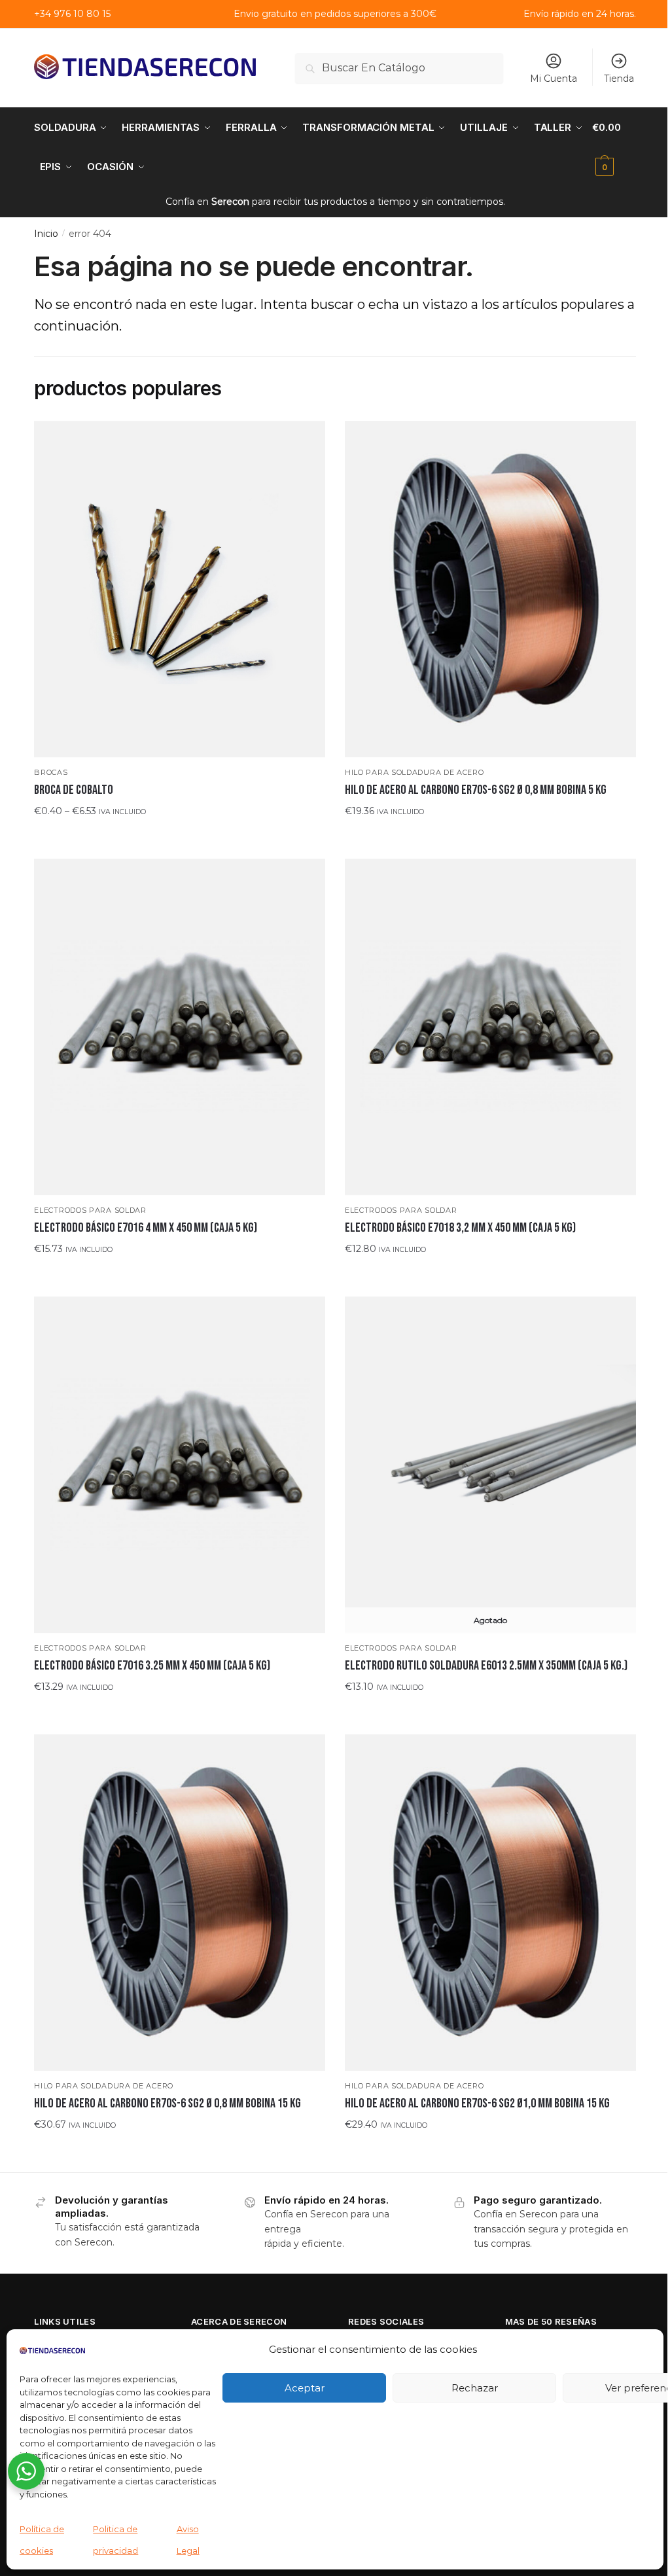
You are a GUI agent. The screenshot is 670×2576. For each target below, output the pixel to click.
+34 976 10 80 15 (72, 14)
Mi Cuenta (554, 79)
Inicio (46, 234)
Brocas (51, 772)
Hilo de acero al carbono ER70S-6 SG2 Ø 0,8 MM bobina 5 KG (476, 790)
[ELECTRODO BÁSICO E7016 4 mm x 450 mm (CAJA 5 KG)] (180, 1027)
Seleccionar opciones (180, 836)
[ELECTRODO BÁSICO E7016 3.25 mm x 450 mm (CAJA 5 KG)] (180, 1465)
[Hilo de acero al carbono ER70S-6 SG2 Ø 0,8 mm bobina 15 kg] (180, 1903)
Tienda (619, 79)
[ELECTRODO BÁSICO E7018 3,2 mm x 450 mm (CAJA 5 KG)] (490, 1027)
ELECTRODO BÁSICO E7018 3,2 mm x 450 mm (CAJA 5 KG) (460, 1228)
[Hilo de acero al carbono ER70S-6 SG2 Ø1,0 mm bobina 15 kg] (490, 1903)
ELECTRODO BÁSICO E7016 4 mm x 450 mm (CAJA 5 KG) (146, 1228)
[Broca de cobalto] (180, 589)
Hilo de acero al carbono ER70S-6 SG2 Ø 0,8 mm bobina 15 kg (167, 2103)
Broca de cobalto (74, 790)
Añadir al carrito (490, 836)
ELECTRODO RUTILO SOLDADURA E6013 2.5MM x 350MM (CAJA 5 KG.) (486, 1666)
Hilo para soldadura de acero (414, 772)
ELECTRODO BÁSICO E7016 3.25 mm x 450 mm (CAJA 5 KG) (152, 1666)
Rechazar (475, 2388)
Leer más (490, 1712)
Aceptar (305, 2388)
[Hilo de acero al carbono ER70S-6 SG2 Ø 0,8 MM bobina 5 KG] (490, 589)
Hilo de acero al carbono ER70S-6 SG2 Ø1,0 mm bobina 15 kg (477, 2103)
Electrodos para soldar (90, 1210)
